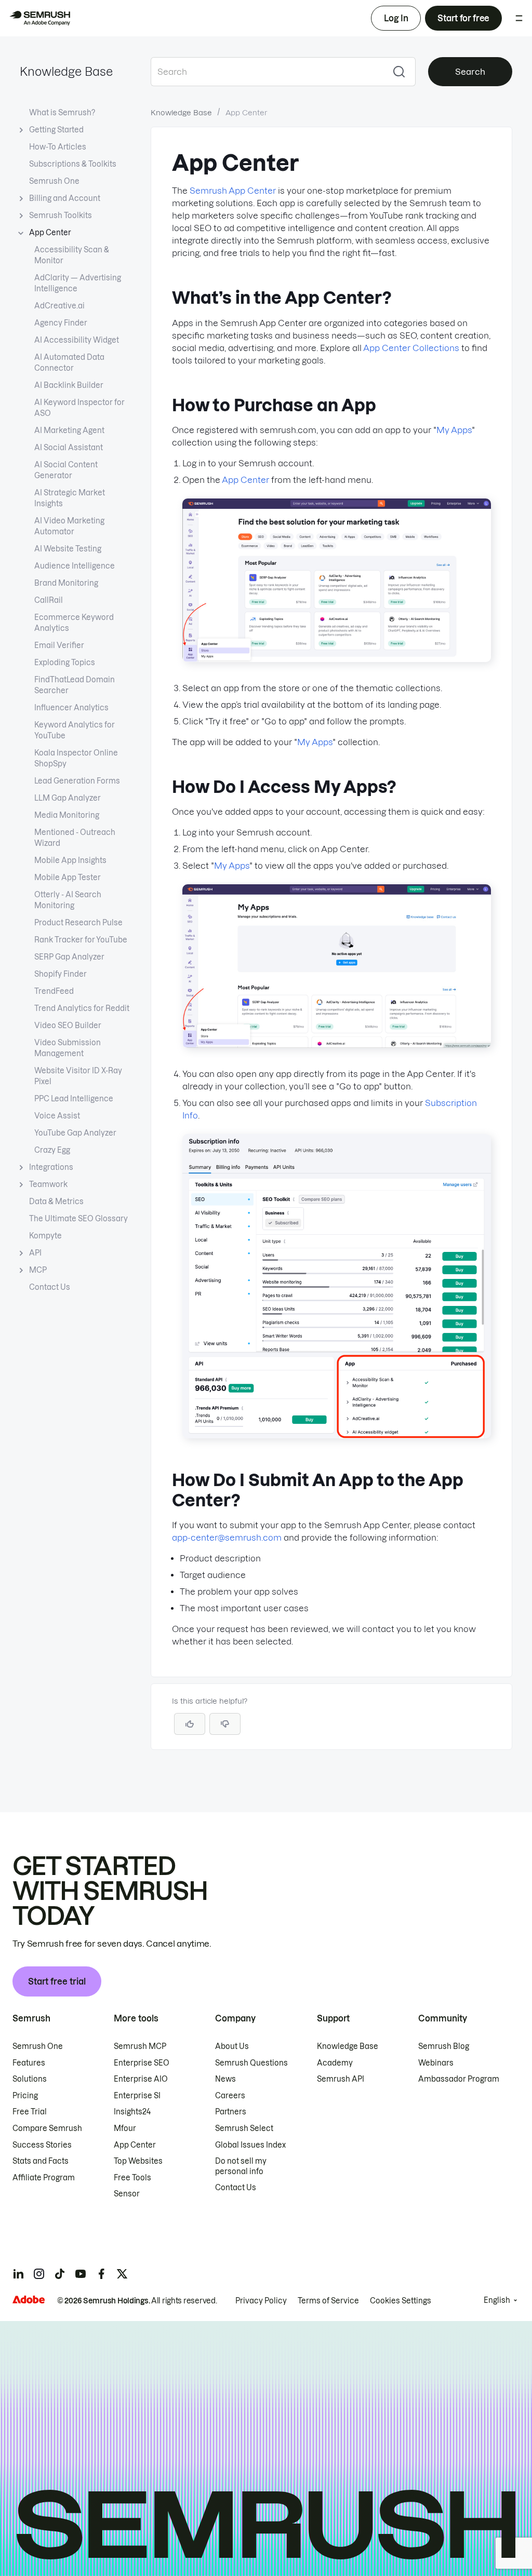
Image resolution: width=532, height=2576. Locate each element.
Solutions (30, 2079)
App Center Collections (411, 348)
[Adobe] (29, 2299)
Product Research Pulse (78, 923)
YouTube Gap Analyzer (75, 1133)
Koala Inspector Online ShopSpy (76, 758)
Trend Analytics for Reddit (82, 1008)
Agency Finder (61, 323)
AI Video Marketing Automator (69, 526)
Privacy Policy (261, 2301)
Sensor (127, 2194)
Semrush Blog (444, 2046)
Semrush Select (244, 2128)
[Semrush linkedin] (18, 2274)
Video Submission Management (68, 1048)
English (497, 2300)
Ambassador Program (459, 2079)
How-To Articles (58, 147)
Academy (335, 2063)
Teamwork (48, 1184)
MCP (38, 1270)
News (225, 2079)
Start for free (463, 18)
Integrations (51, 1167)
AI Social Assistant (69, 448)
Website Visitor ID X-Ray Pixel (78, 1076)
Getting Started (56, 130)
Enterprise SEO (142, 2063)
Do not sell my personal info (241, 2166)
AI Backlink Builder (69, 385)
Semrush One (54, 181)
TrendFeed (54, 991)
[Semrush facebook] (101, 2274)
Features (29, 2063)
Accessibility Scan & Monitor (72, 255)
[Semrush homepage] (39, 18)
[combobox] (267, 72)
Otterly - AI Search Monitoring (68, 900)
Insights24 (132, 2112)
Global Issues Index (250, 2145)
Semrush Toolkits (61, 215)
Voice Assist (57, 1116)
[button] (225, 1724)
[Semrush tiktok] (60, 2274)
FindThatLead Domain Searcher (75, 685)
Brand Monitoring (66, 583)
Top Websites (138, 2161)
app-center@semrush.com (227, 1537)
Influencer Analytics (71, 708)
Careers (230, 2096)
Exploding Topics (65, 663)
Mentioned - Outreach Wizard (75, 838)
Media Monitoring (67, 815)
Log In (396, 18)
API (35, 1253)
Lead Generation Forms (77, 781)
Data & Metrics (56, 1202)
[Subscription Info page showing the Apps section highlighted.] (337, 1435)
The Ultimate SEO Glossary (78, 1219)
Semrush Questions (251, 2063)
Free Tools (132, 2178)
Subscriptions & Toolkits (73, 164)
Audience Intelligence (75, 566)
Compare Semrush (47, 2128)
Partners (231, 2112)
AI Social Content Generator (66, 470)
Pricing (25, 2096)
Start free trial (57, 1981)
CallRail (49, 600)
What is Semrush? (62, 113)
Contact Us (50, 1287)
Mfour (125, 2128)
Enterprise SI (137, 2096)
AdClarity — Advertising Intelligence (78, 283)
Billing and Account (65, 198)
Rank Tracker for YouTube (81, 940)
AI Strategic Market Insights (70, 498)
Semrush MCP (140, 2046)
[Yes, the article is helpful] (190, 1724)
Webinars (436, 2063)
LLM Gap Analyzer (68, 798)
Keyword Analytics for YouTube (75, 730)
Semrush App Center (233, 191)
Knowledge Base (66, 72)
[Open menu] (519, 18)
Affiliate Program (44, 2178)
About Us (232, 2046)
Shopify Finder (61, 974)
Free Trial (30, 2112)
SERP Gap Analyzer (69, 957)
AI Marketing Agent (69, 430)
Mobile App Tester (68, 878)
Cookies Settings (401, 2301)
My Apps (454, 430)
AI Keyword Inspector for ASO (79, 408)
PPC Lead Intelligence (74, 1099)
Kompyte (45, 1236)
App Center (50, 233)
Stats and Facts (41, 2161)
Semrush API (341, 2079)
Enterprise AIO (141, 2079)
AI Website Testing (68, 549)
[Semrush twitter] (122, 2274)
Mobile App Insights (70, 860)
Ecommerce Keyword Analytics (74, 623)
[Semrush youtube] (81, 2274)
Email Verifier (59, 645)
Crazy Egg (52, 1150)
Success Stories (42, 2145)
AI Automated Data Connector (69, 363)
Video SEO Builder (68, 1026)
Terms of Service (328, 2301)
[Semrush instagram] (39, 2274)
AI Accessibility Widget (77, 340)
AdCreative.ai (59, 306)
